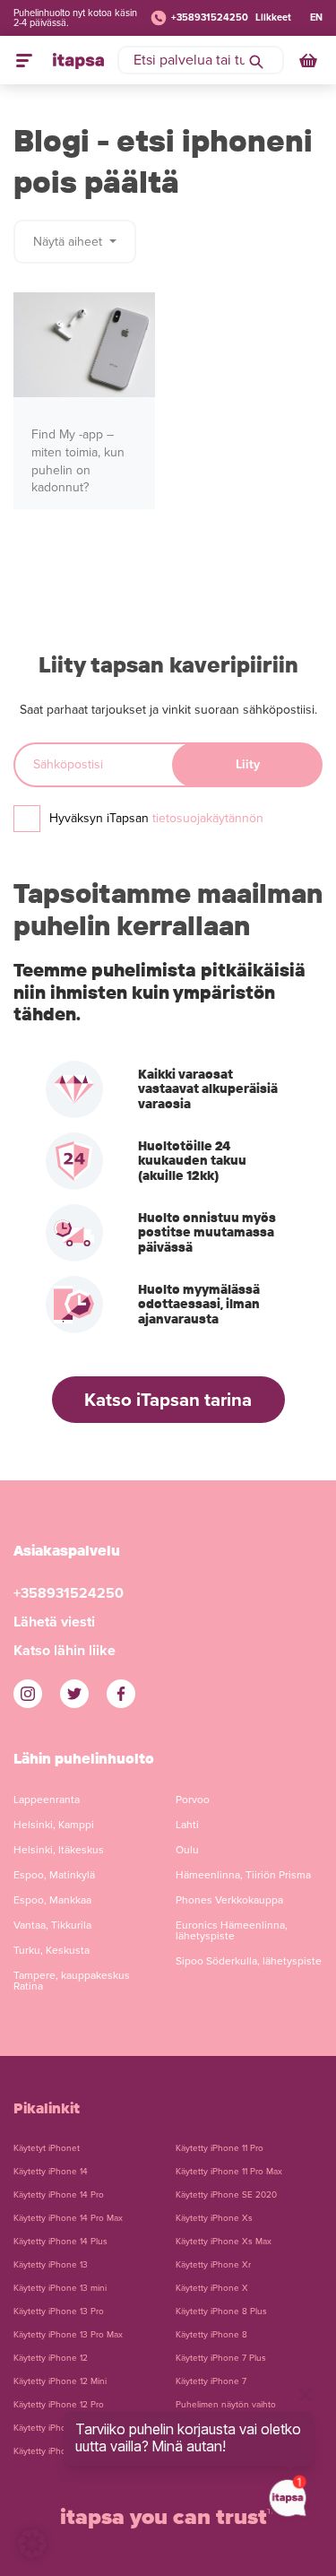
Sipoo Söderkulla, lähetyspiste (249, 1961)
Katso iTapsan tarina (168, 1400)
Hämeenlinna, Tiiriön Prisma (243, 1875)
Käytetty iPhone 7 (211, 2381)
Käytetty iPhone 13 (51, 2265)
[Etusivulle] (78, 60)
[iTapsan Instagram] (28, 1694)
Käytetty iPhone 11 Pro (220, 2148)
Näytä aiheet (69, 242)
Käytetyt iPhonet (47, 2148)
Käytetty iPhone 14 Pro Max (68, 2218)
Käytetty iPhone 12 (51, 2358)
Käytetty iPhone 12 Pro (59, 2405)
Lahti (187, 1825)
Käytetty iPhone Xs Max (224, 2242)
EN (316, 17)
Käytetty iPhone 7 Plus (221, 2358)
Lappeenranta (47, 1800)
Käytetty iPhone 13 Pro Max (68, 2335)
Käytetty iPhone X (212, 2288)
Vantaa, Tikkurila (52, 1925)
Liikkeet (273, 17)
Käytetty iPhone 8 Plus (221, 2311)
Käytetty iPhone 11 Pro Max (229, 2172)
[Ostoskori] (310, 60)
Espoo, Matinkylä (54, 1875)
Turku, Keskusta (52, 1950)
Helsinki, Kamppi (54, 1825)
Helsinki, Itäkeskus (59, 1850)
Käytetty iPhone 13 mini (60, 2288)
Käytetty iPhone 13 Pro (59, 2311)
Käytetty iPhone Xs (214, 2218)
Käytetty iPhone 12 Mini (60, 2381)
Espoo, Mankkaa (52, 1900)
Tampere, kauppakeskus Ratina (72, 1981)
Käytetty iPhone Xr (213, 2265)
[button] (32, 2544)
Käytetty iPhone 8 (211, 2335)
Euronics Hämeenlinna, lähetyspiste (232, 1930)
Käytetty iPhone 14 (51, 2172)
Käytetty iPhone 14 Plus (60, 2242)
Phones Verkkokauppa (229, 1900)
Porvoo (193, 1800)
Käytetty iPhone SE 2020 (226, 2195)
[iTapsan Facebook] (121, 1694)
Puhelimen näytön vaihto (226, 2405)
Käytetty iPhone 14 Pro (59, 2195)
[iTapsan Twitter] (74, 1694)
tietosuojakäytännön (208, 818)
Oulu (187, 1850)
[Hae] (256, 60)
